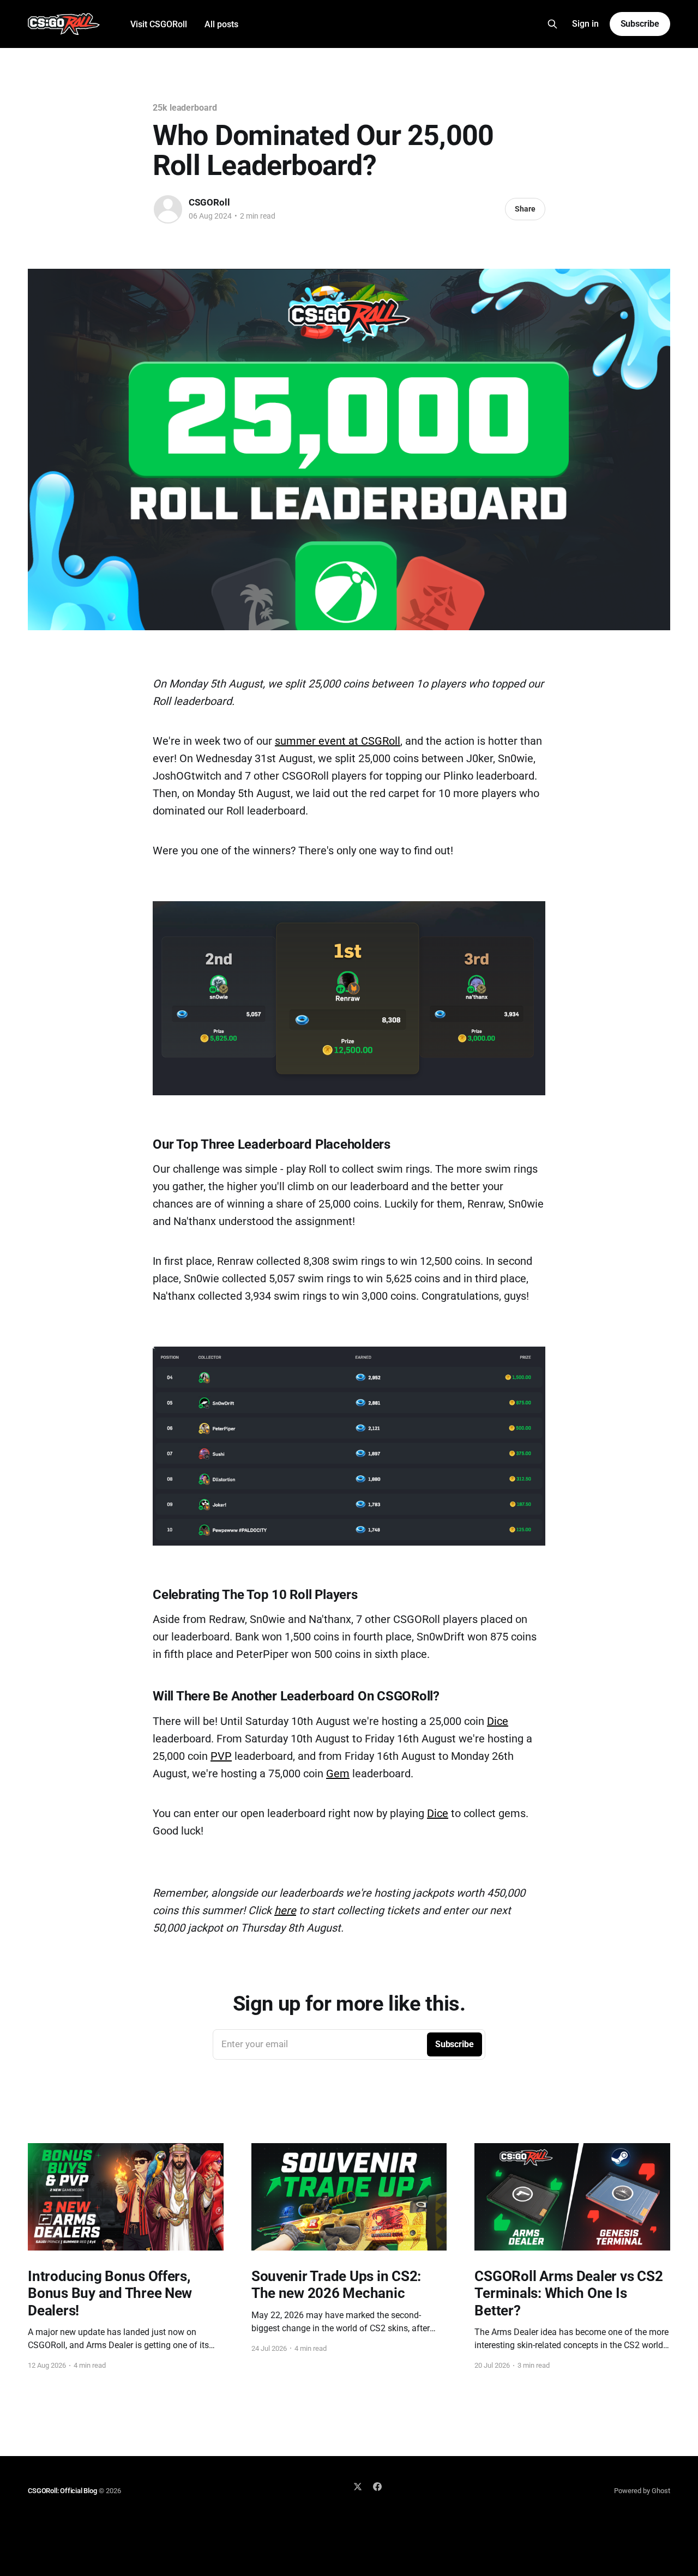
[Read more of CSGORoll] (168, 209)
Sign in (585, 24)
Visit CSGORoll (159, 24)
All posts (221, 24)
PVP (221, 1756)
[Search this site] (552, 24)
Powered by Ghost (642, 2491)
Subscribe (640, 24)
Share (525, 209)
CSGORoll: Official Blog (62, 2491)
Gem (338, 1773)
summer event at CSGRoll (338, 741)
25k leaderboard (185, 108)
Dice (498, 1721)
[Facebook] (377, 2487)
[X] (358, 2487)
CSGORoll (209, 202)
